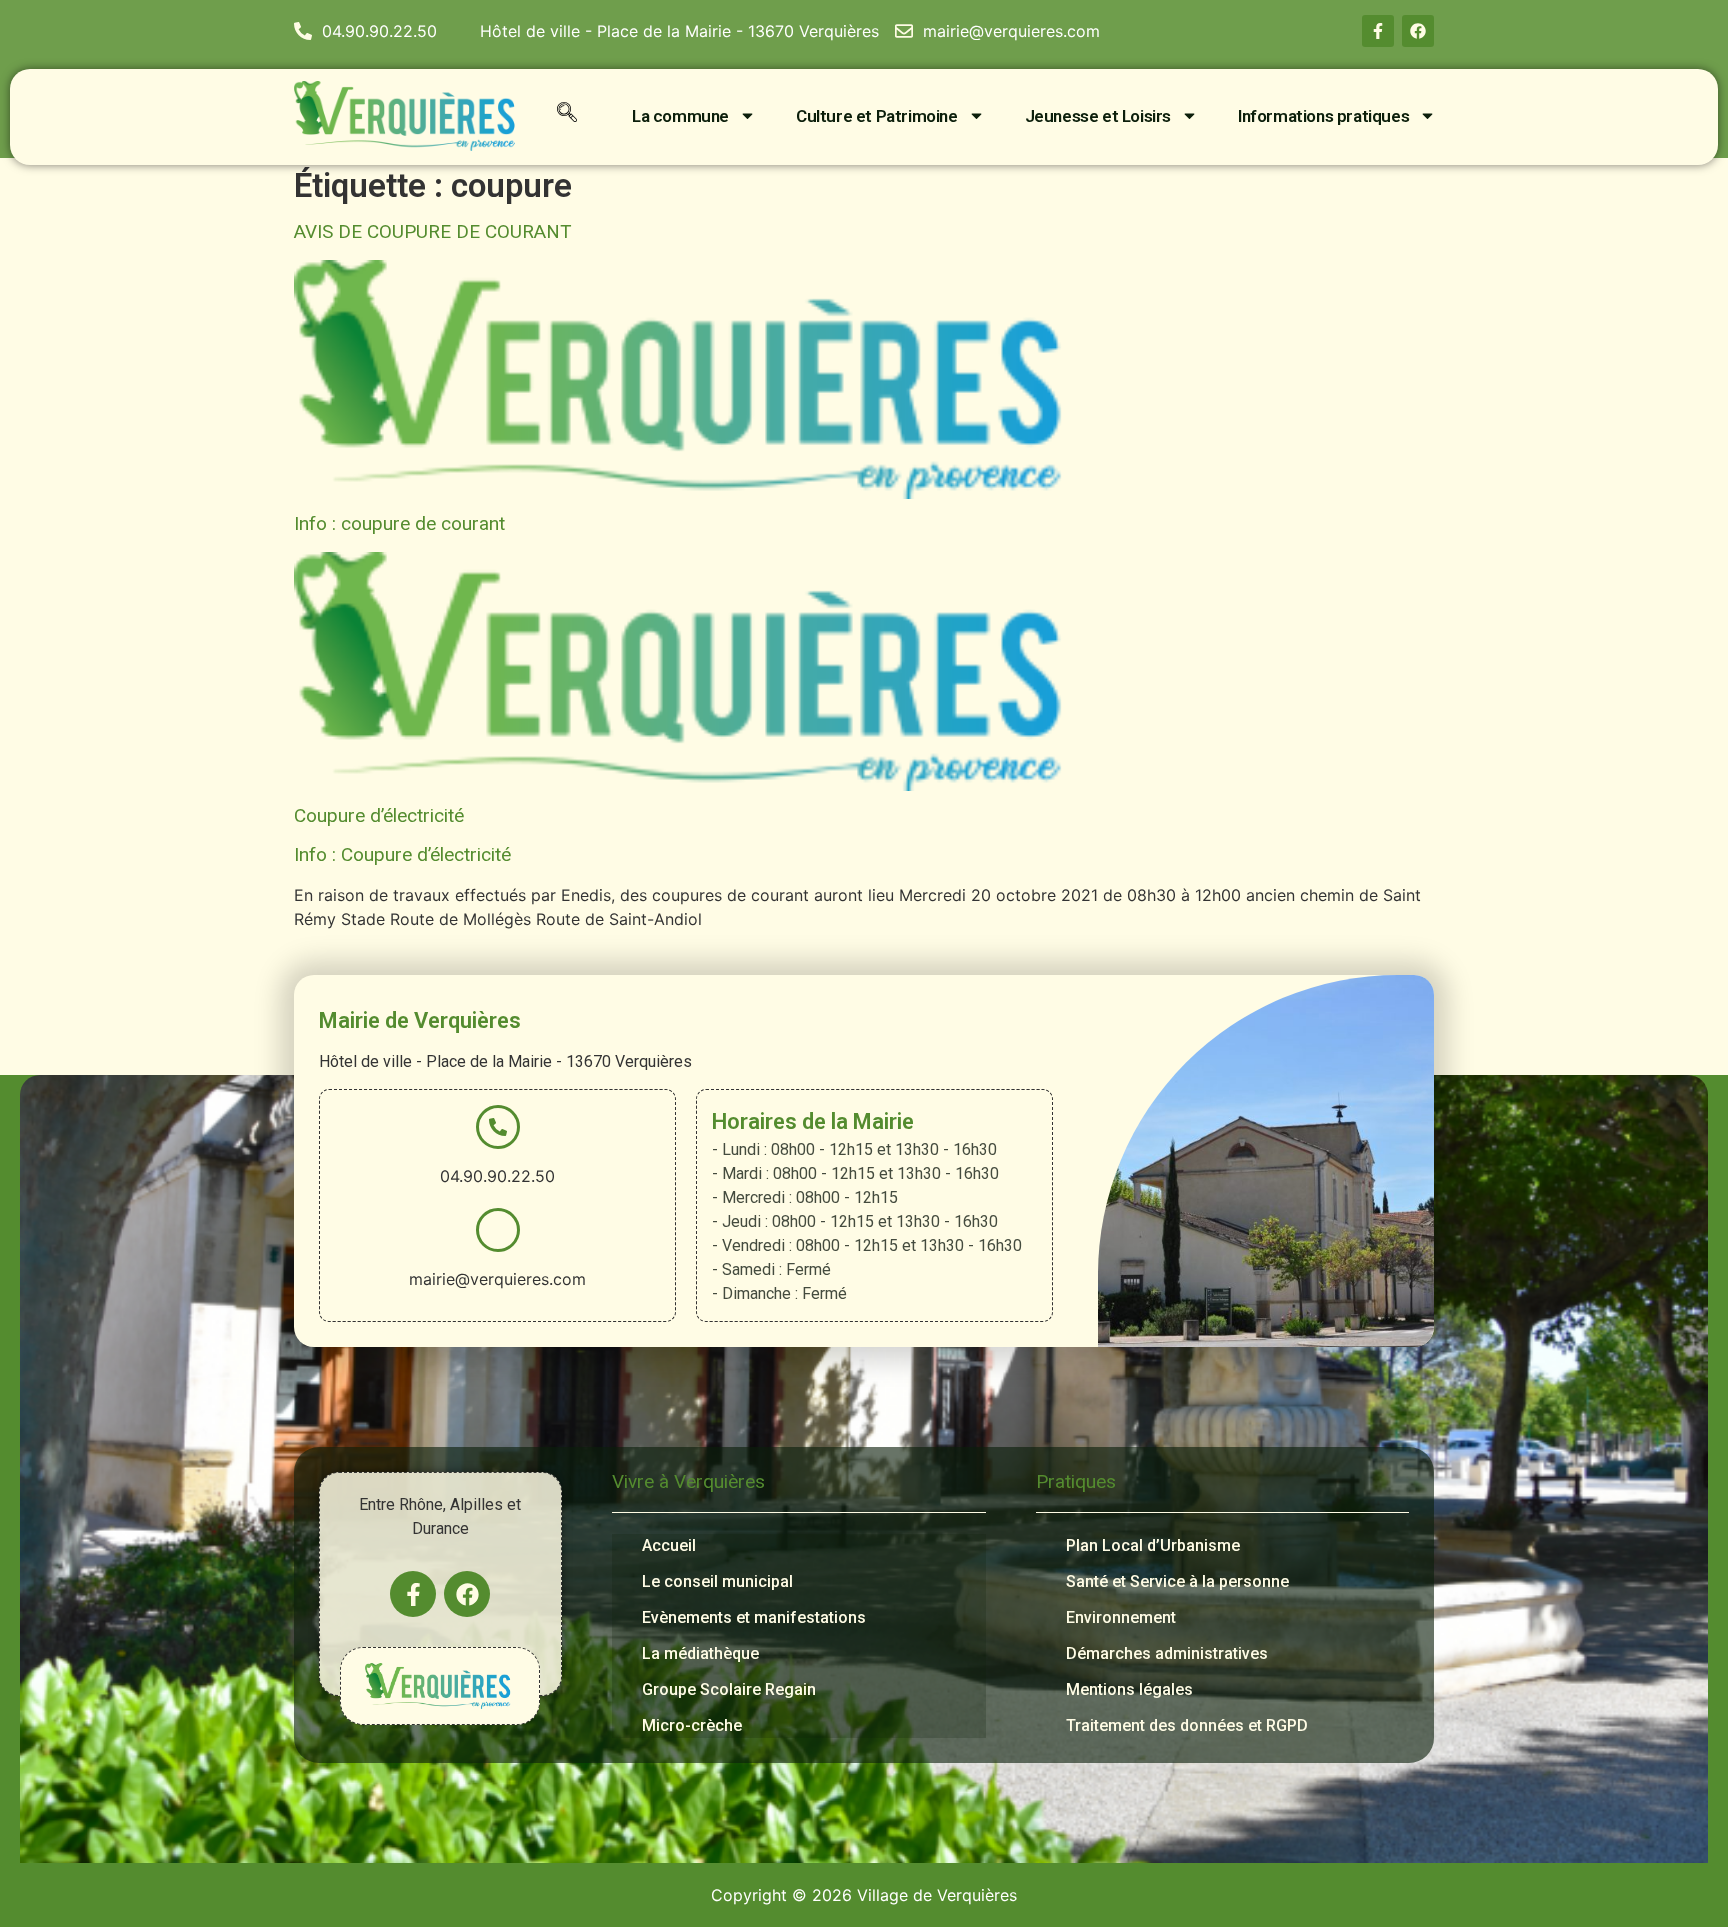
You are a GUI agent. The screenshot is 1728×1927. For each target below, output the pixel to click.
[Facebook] (1418, 31)
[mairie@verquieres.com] (498, 1230)
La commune (680, 116)
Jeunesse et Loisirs (1098, 116)
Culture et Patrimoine (877, 116)
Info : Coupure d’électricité (402, 854)
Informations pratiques (1323, 116)
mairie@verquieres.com (497, 1279)
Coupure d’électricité (379, 815)
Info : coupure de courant (399, 523)
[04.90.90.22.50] (498, 1127)
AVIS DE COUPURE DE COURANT (433, 231)
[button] (567, 116)
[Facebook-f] (1378, 31)
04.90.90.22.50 (497, 1176)
